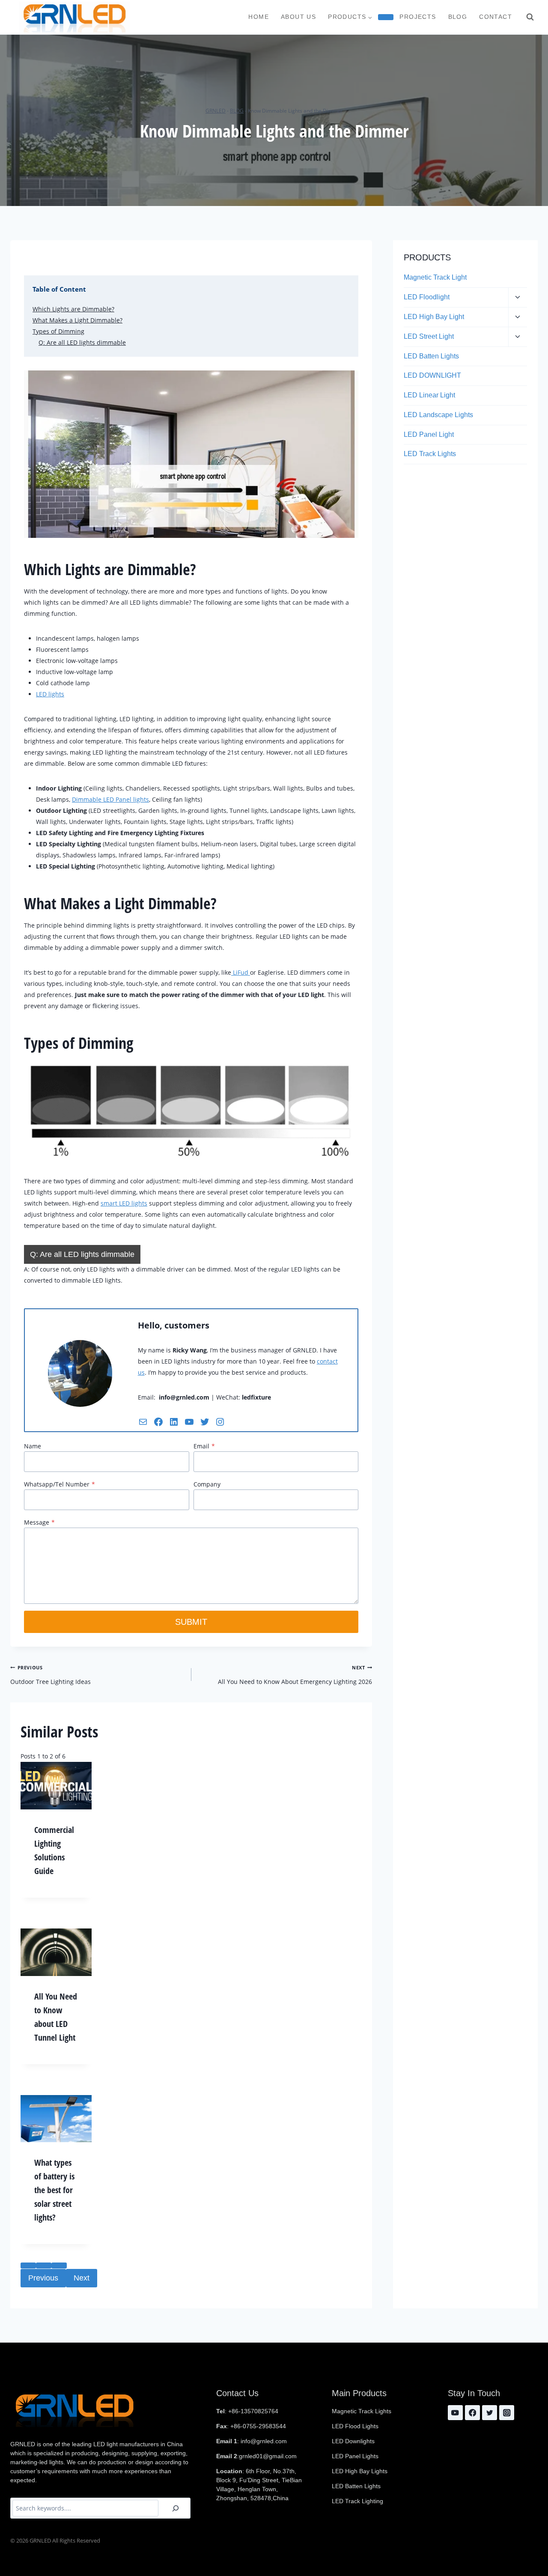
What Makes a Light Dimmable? (77, 320)
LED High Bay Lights (360, 2471)
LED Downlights (353, 2441)
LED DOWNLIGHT (432, 375)
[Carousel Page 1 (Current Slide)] (28, 2266)
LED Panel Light (429, 434)
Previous (43, 2278)
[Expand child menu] (386, 17)
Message (39, 1522)
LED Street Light (429, 336)
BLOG (458, 17)
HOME (259, 17)
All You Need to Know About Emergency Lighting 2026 (295, 1675)
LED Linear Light (429, 395)
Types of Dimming (58, 331)
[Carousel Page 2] (44, 2266)
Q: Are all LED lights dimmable (82, 342)
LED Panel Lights (355, 2456)
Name (33, 1446)
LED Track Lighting (357, 2501)
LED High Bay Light (434, 317)
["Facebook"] (472, 2413)
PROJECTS (418, 17)
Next (82, 2278)
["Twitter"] (490, 2413)
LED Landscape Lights (438, 415)
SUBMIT (191, 1622)
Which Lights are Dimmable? (73, 309)
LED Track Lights (430, 454)
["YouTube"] (455, 2413)
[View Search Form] (530, 17)
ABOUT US (298, 17)
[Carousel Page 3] (59, 2266)
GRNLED (216, 110)
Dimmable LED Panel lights (110, 799)
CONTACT (496, 17)
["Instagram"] (507, 2413)
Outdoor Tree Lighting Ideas (51, 1675)
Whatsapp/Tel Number (60, 1484)
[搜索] (176, 2508)
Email (204, 1446)
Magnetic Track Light (435, 277)
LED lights (50, 694)
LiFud (241, 972)
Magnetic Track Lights (362, 2411)
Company (207, 1484)
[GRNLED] (74, 17)
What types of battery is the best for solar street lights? (54, 2190)
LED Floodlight (427, 297)
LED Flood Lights (355, 2426)
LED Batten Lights (431, 356)
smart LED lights (124, 1203)
